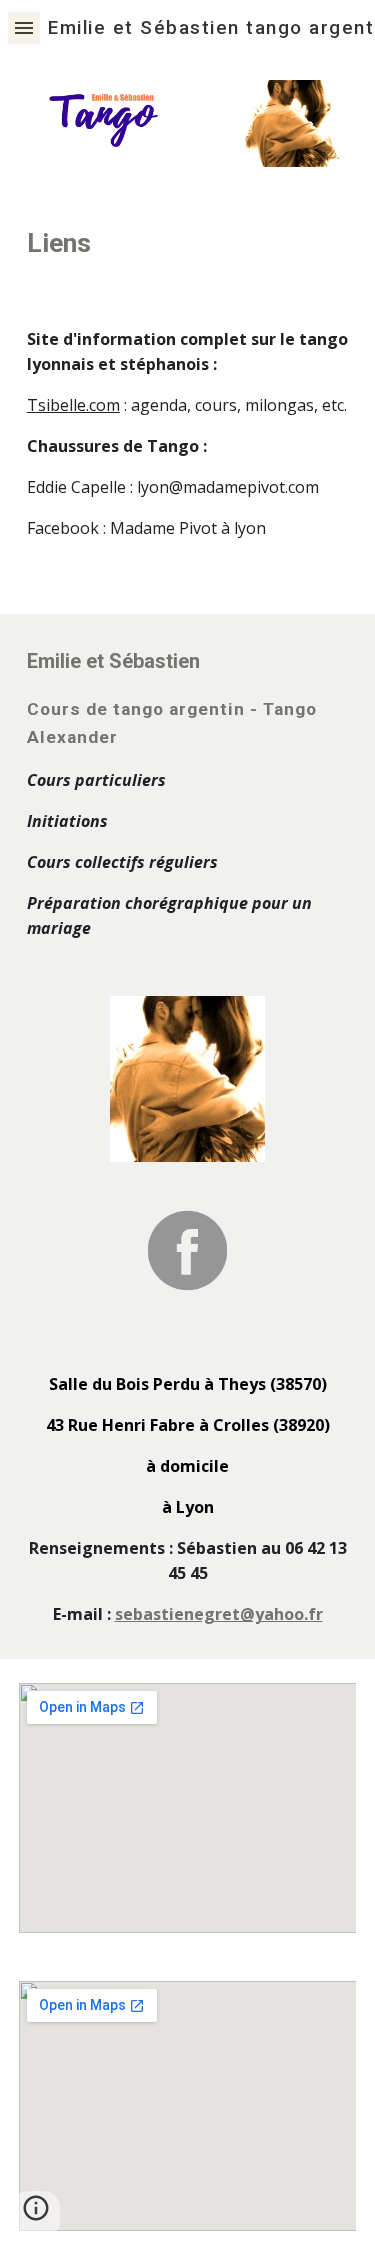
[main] (188, 243)
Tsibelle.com (73, 405)
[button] (24, 27)
